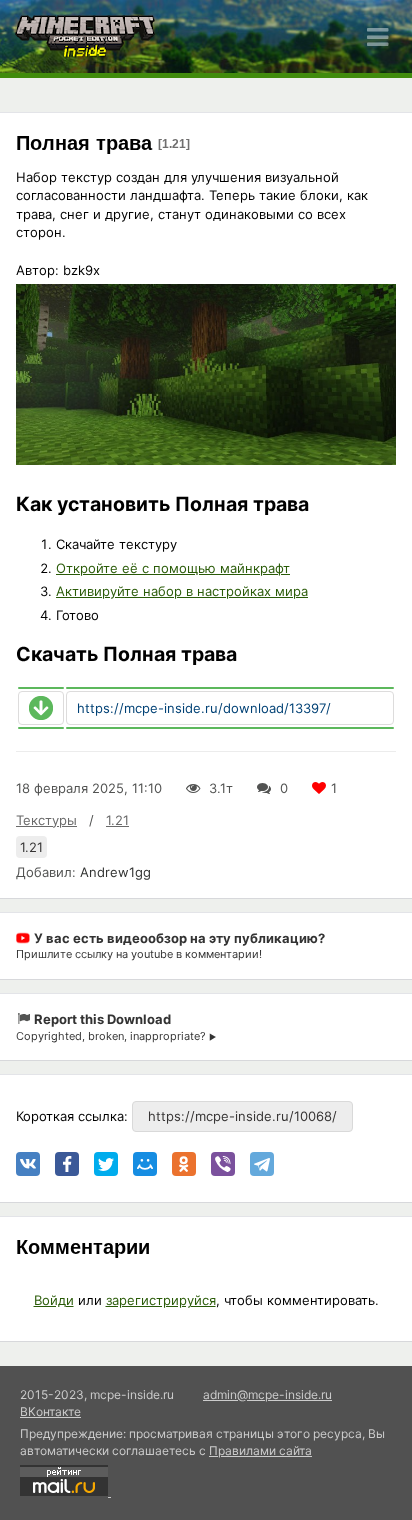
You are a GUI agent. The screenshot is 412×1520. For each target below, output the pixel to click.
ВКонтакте (50, 1411)
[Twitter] (106, 1164)
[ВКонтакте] (28, 1164)
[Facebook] (67, 1164)
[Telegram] (262, 1164)
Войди (54, 1300)
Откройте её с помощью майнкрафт (173, 568)
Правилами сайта (260, 1450)
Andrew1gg (115, 872)
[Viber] (223, 1164)
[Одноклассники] (184, 1164)
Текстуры (46, 820)
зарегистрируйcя (161, 1300)
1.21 (117, 820)
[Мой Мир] (145, 1164)
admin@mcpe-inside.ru (267, 1394)
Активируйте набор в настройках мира (182, 591)
